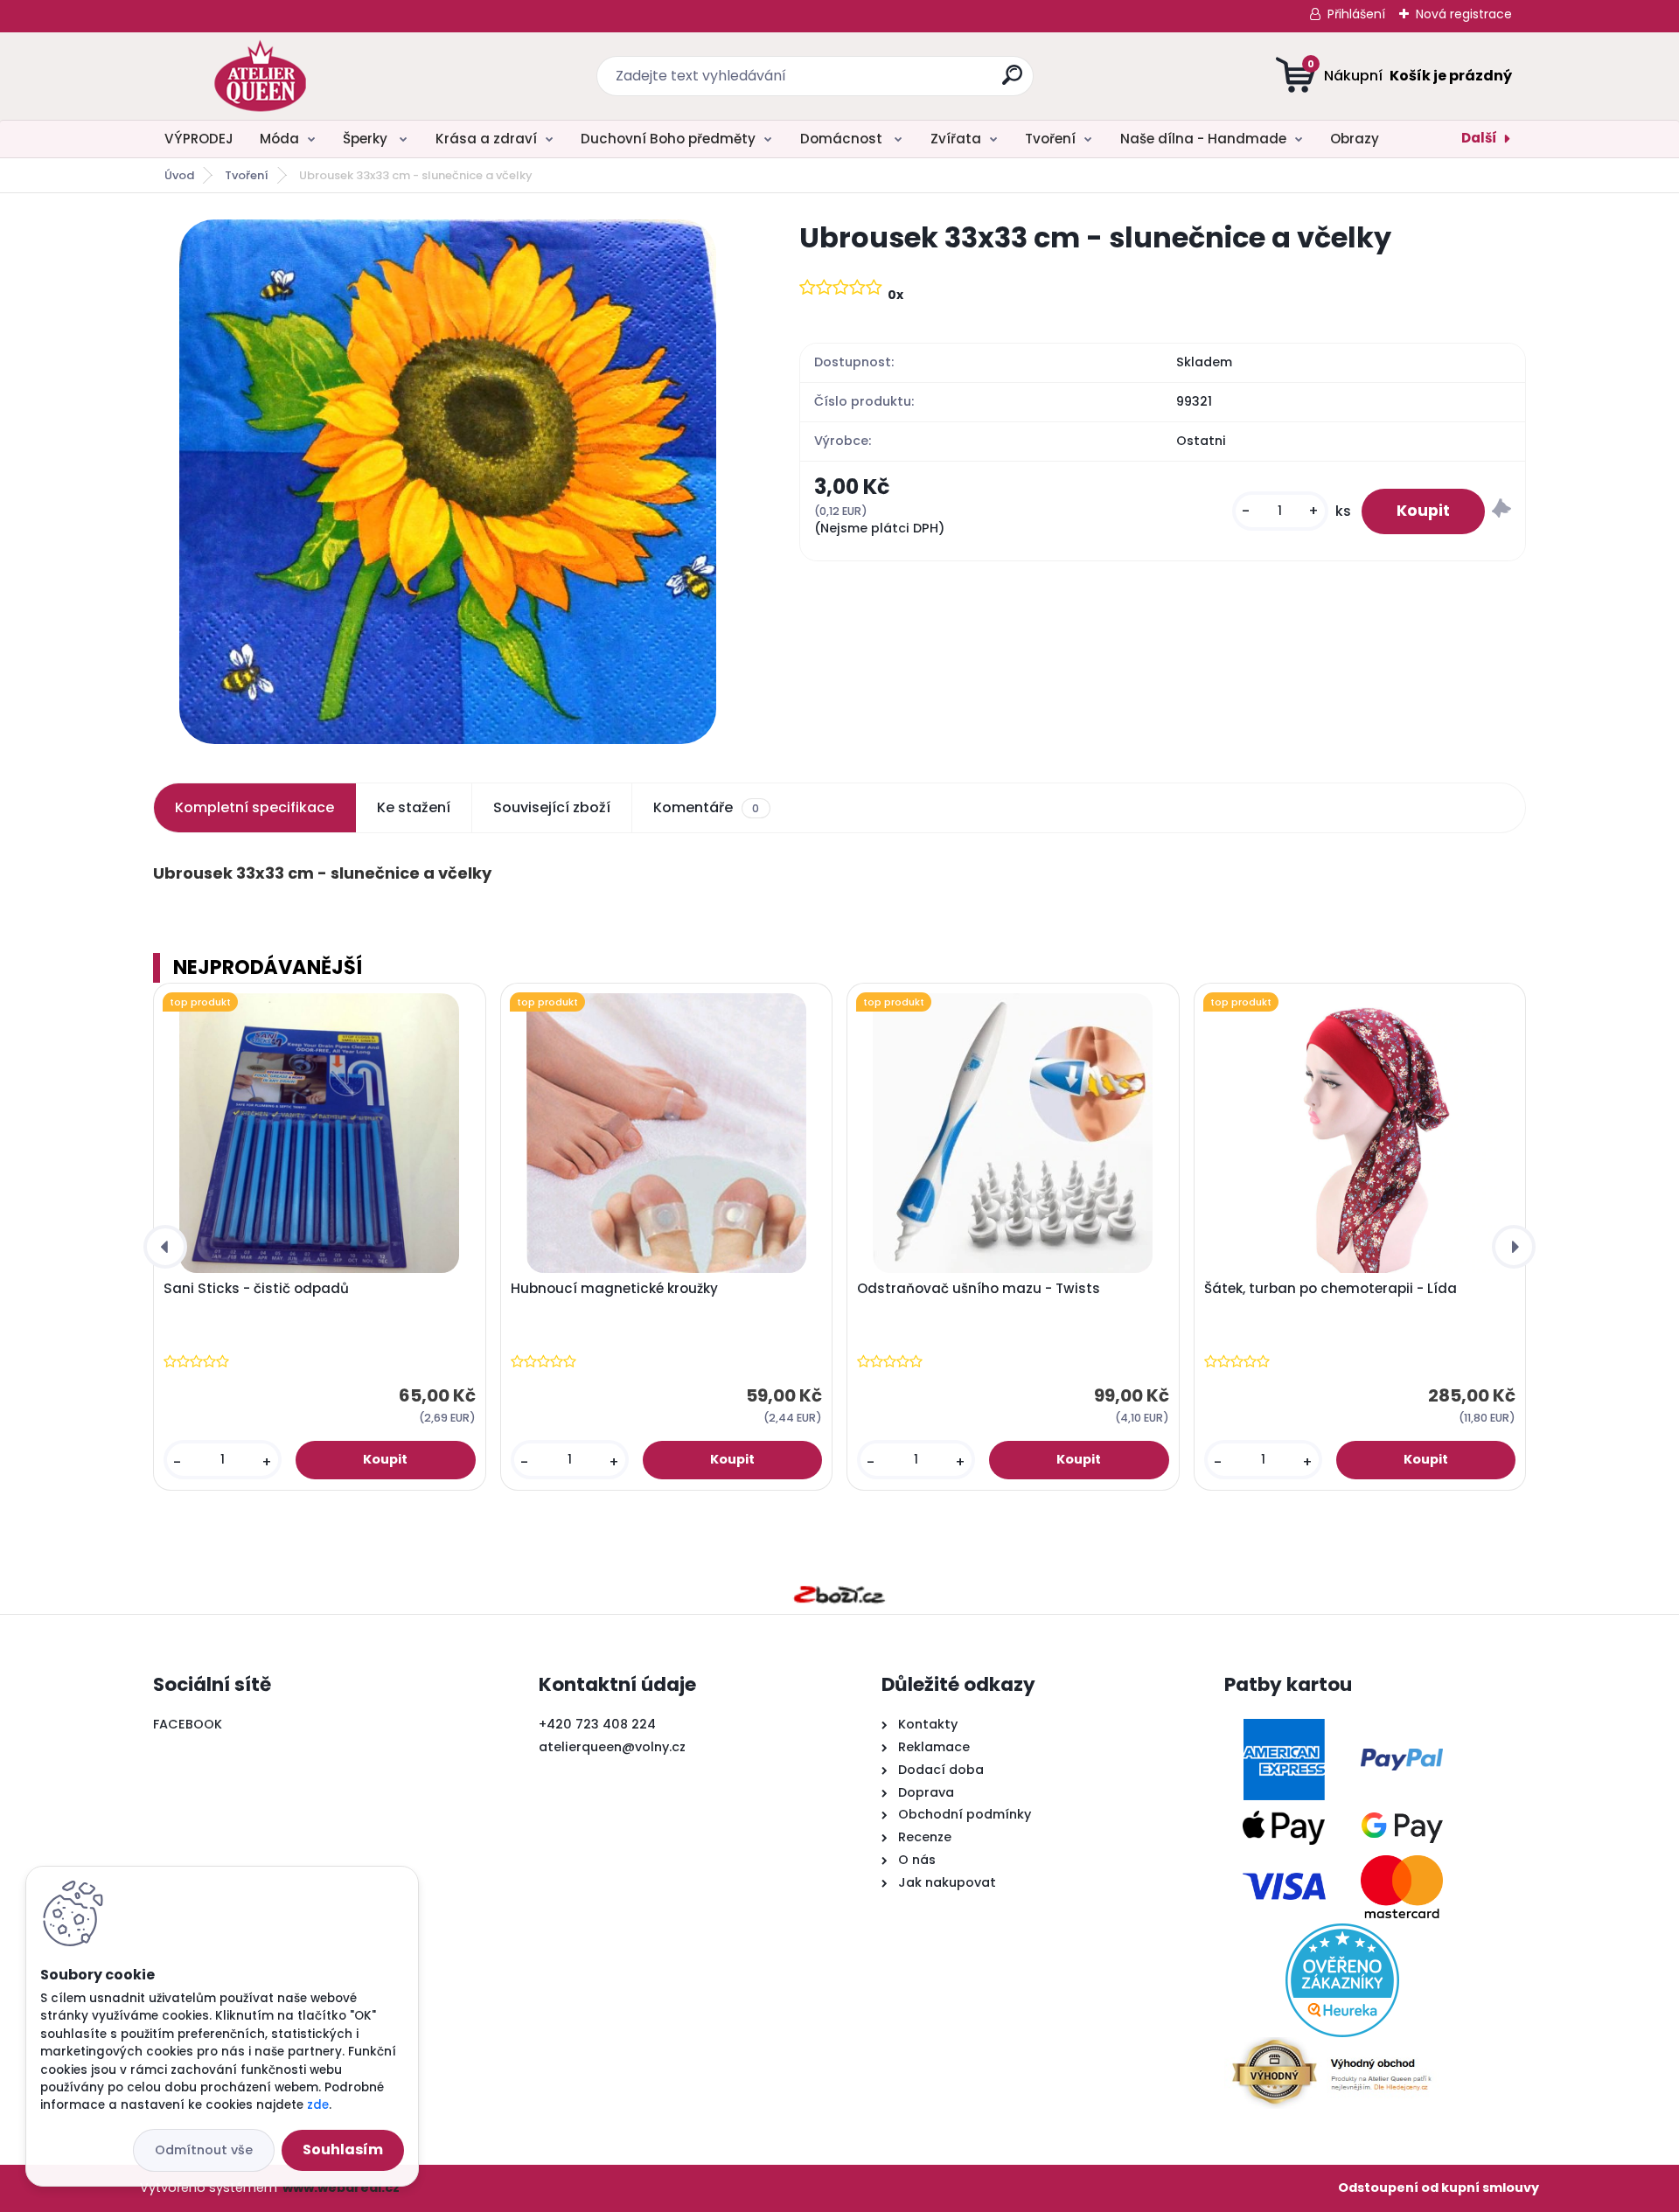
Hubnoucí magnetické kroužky (614, 1289)
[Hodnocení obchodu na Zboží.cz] (839, 1595)
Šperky (367, 139)
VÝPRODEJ (199, 139)
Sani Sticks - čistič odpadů (256, 1289)
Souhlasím (343, 2149)
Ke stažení (414, 807)
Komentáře (706, 807)
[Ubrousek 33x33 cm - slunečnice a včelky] (448, 482)
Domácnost (843, 139)
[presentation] (165, 1247)
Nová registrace (1464, 14)
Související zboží (552, 807)
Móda (279, 139)
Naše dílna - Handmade (1203, 139)
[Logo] (260, 76)
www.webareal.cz (341, 2188)
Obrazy (1355, 139)
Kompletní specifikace (254, 807)
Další (1479, 138)
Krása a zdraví (486, 139)
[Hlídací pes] (1501, 511)
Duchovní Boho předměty (668, 139)
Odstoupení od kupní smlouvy (1439, 2188)
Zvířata (956, 139)
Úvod (179, 175)
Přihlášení (1356, 14)
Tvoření (1050, 139)
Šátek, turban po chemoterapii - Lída (1331, 1289)
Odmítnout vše (204, 2150)
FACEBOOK (188, 1724)
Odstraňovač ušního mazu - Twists (979, 1289)
